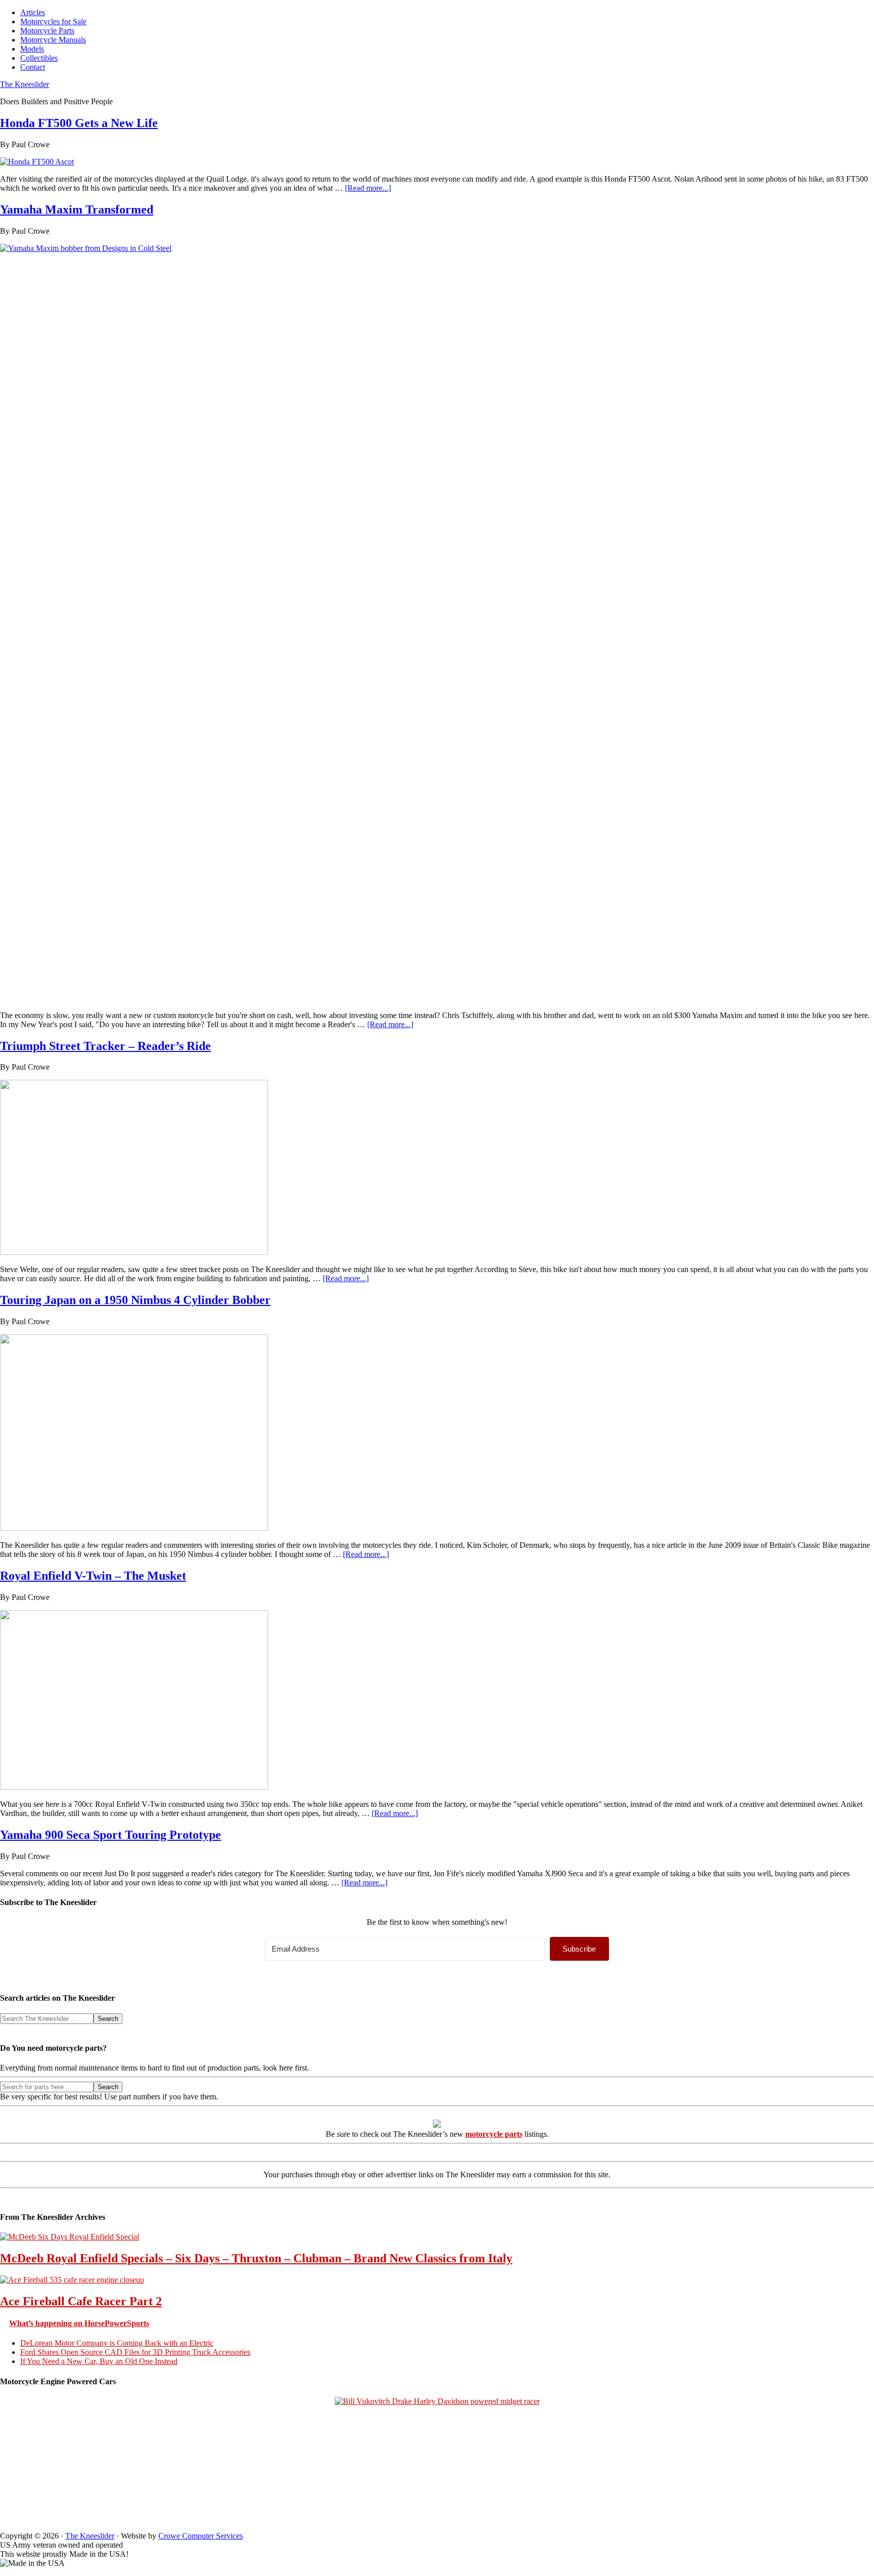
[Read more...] (368, 188)
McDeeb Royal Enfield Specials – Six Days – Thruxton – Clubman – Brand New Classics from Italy (256, 2258)
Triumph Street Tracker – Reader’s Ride (105, 1046)
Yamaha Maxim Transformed (77, 209)
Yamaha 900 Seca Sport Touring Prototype (111, 1835)
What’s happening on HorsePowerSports (79, 2323)
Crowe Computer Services (201, 2536)
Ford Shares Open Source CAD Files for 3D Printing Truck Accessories (135, 2352)
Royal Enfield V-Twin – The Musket (93, 1576)
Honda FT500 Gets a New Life (79, 123)
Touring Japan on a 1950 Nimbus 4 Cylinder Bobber (135, 1300)
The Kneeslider (25, 84)
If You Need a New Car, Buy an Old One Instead (99, 2361)
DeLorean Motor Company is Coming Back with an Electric (117, 2343)
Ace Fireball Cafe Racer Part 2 (81, 2301)
